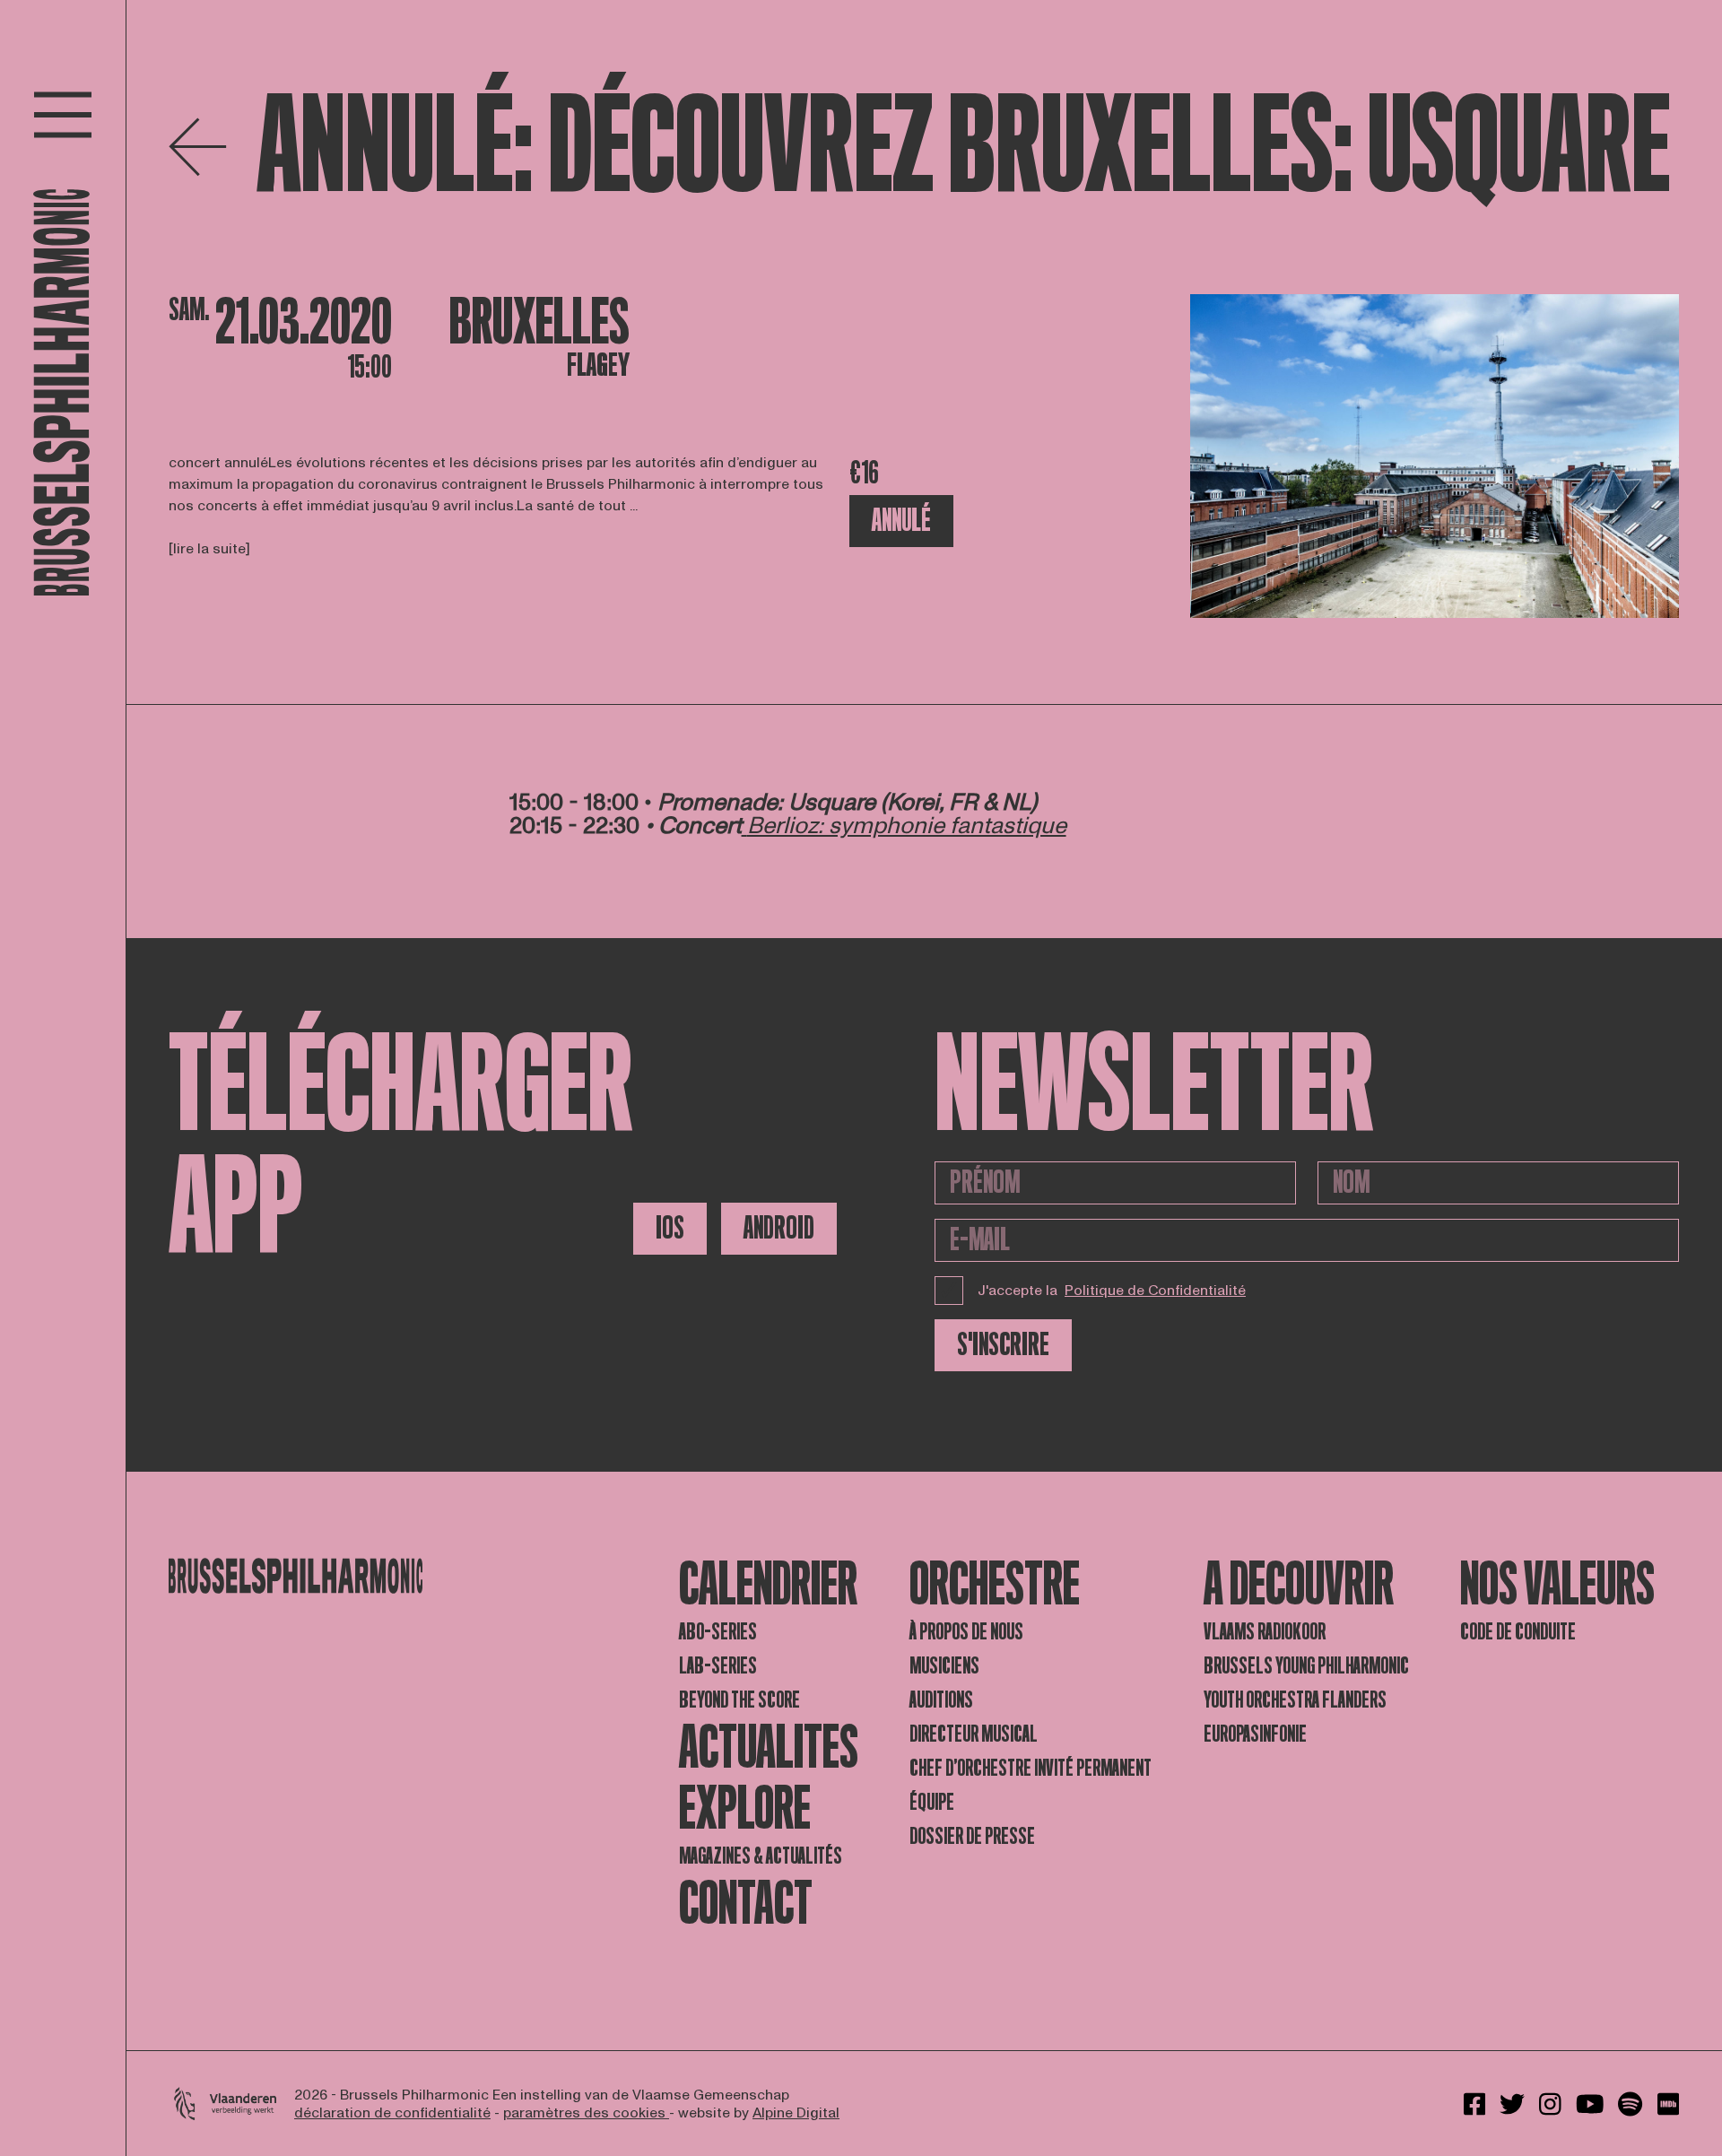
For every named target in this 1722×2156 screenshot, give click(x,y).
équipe (932, 1802)
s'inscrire (1003, 1345)
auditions (941, 1700)
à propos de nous (966, 1632)
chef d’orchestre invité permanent (1031, 1768)
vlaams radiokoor (1265, 1632)
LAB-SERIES (718, 1666)
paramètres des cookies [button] (586, 2113)
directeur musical (974, 1734)
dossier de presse (972, 1836)
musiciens (944, 1666)
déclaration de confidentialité (392, 2113)
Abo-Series (718, 1632)
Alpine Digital (796, 2113)
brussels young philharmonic (1306, 1666)
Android (779, 1228)
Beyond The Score (739, 1700)
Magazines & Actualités (761, 1856)
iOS (670, 1228)
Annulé (901, 521)
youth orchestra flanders (1295, 1700)
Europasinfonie (1255, 1734)
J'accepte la (1112, 1291)
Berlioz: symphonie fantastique (907, 826)
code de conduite (1518, 1632)
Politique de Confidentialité (1155, 1291)
